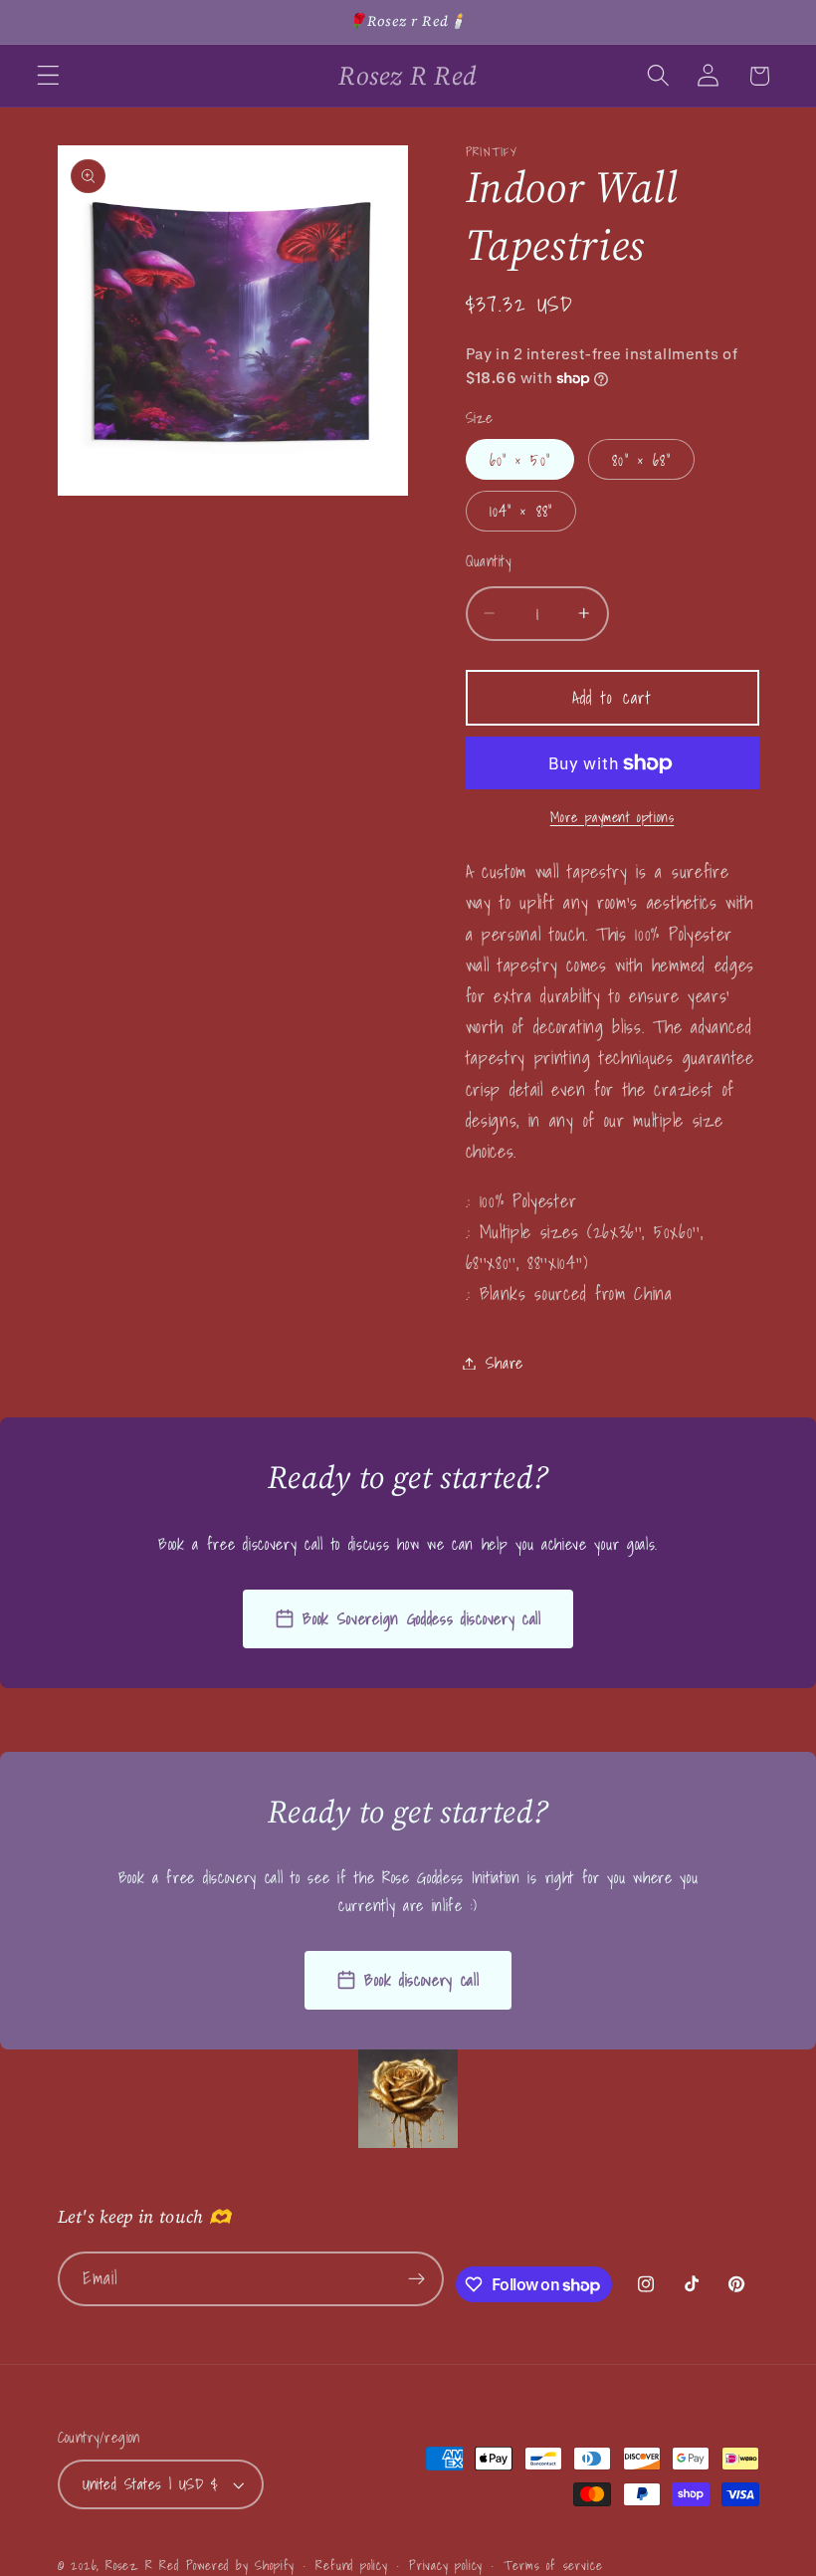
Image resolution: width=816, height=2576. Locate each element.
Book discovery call (421, 1980)
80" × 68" (641, 460)
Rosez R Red (142, 2565)
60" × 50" (520, 460)
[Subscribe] (417, 2279)
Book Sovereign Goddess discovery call (422, 1618)
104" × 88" (521, 511)
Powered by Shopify (241, 2565)
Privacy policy (446, 2565)
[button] (48, 76)
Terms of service (553, 2565)
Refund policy (351, 2565)
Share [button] (505, 1363)
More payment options (612, 818)
